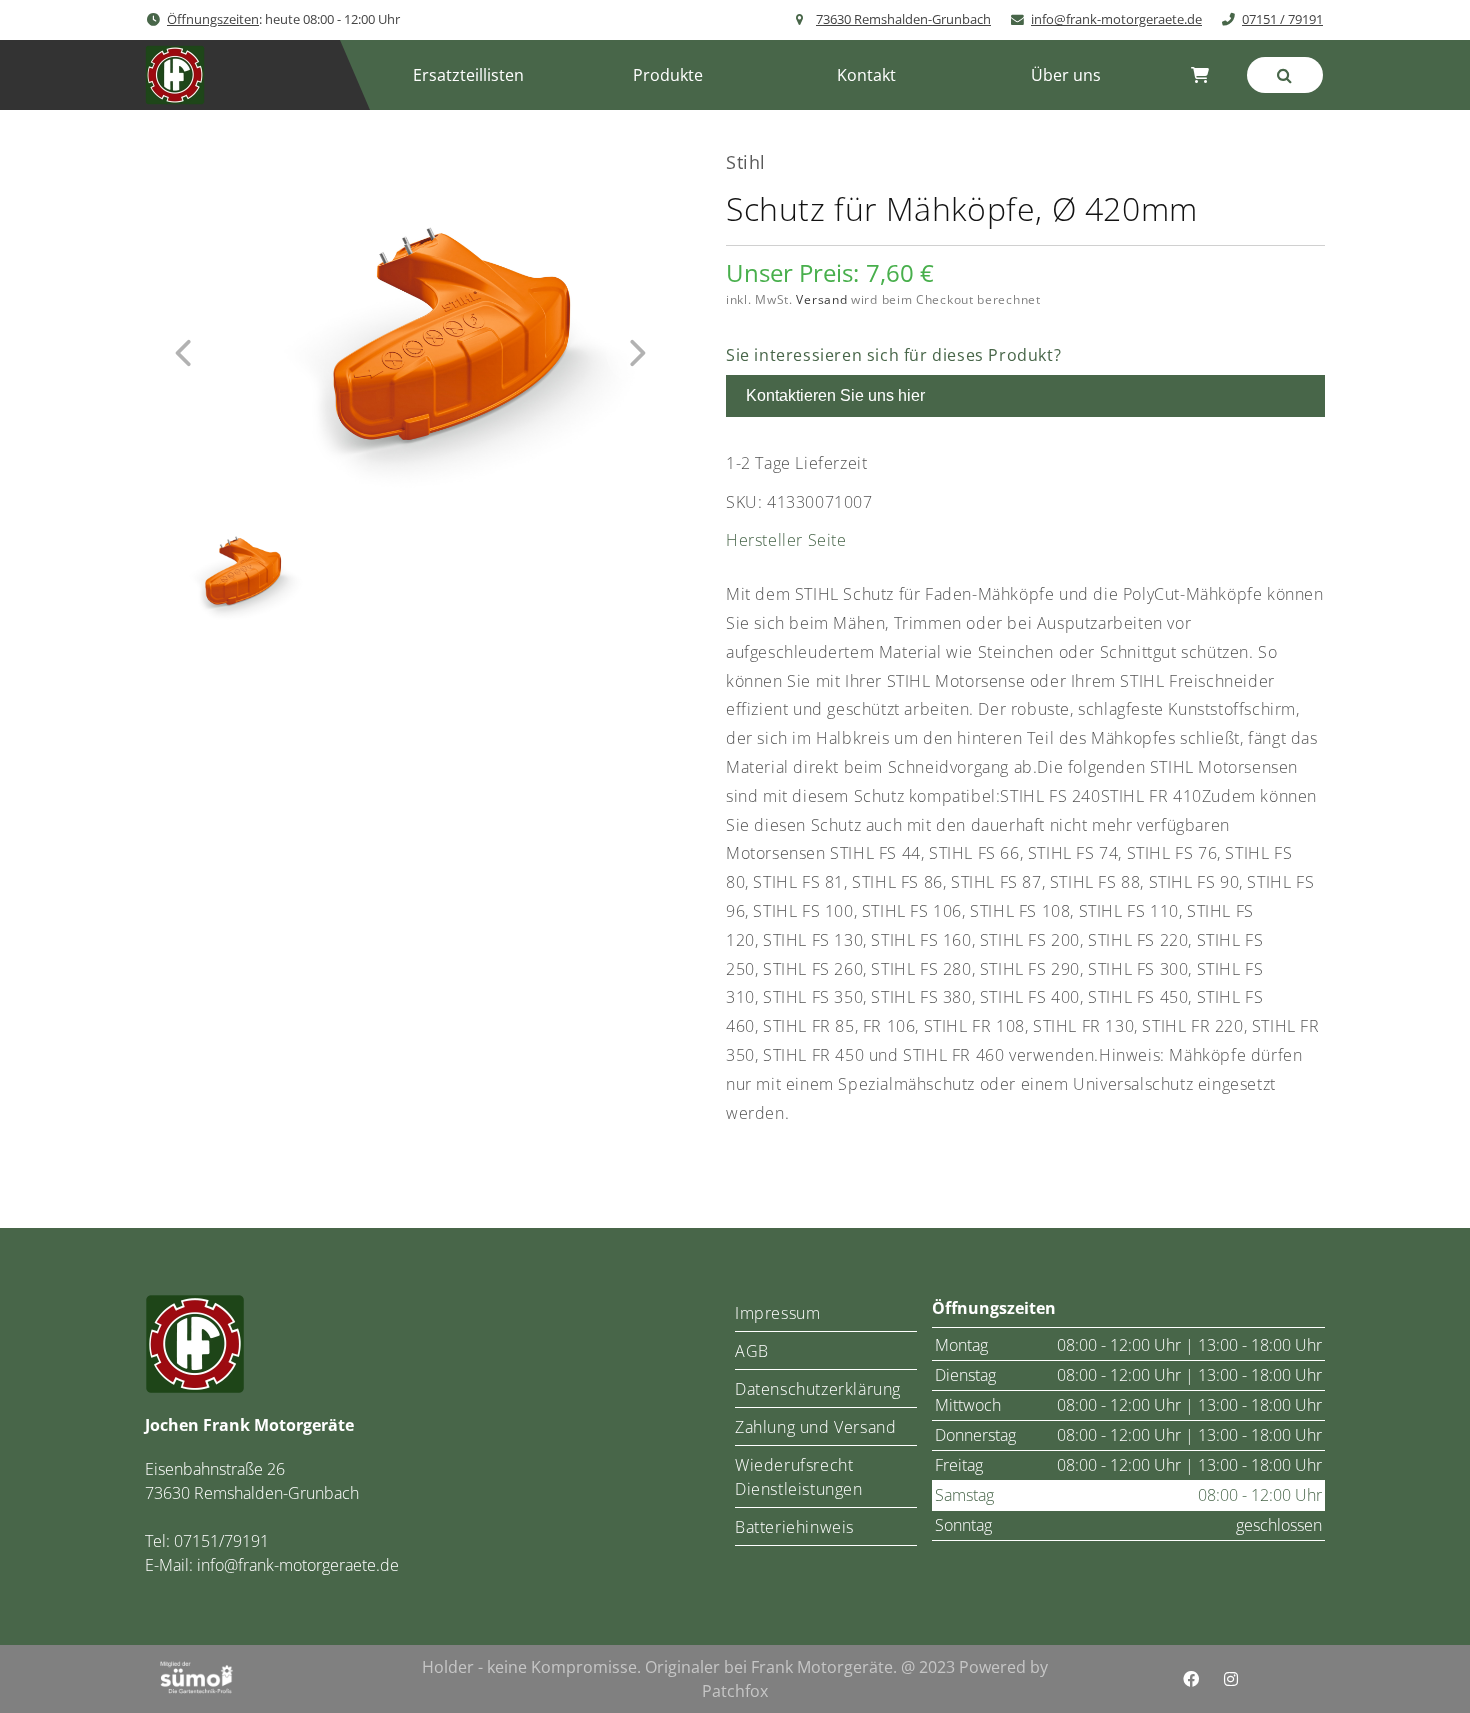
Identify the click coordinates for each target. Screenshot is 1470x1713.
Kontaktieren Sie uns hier (835, 395)
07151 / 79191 (1282, 19)
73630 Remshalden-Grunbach (903, 19)
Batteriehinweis (794, 1527)
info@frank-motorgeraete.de (1116, 19)
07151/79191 (221, 1541)
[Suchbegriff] (1285, 75)
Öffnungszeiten (213, 19)
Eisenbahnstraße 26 (215, 1469)
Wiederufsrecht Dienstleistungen (799, 1477)
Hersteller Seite (786, 540)
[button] (667, 75)
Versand (821, 299)
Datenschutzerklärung (818, 1389)
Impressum (777, 1313)
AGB (752, 1351)
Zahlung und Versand (815, 1427)
